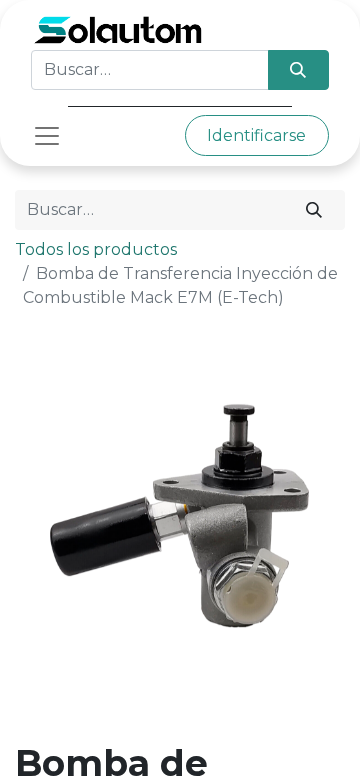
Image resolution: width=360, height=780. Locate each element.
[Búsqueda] (298, 70)
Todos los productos (96, 249)
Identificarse (256, 135)
